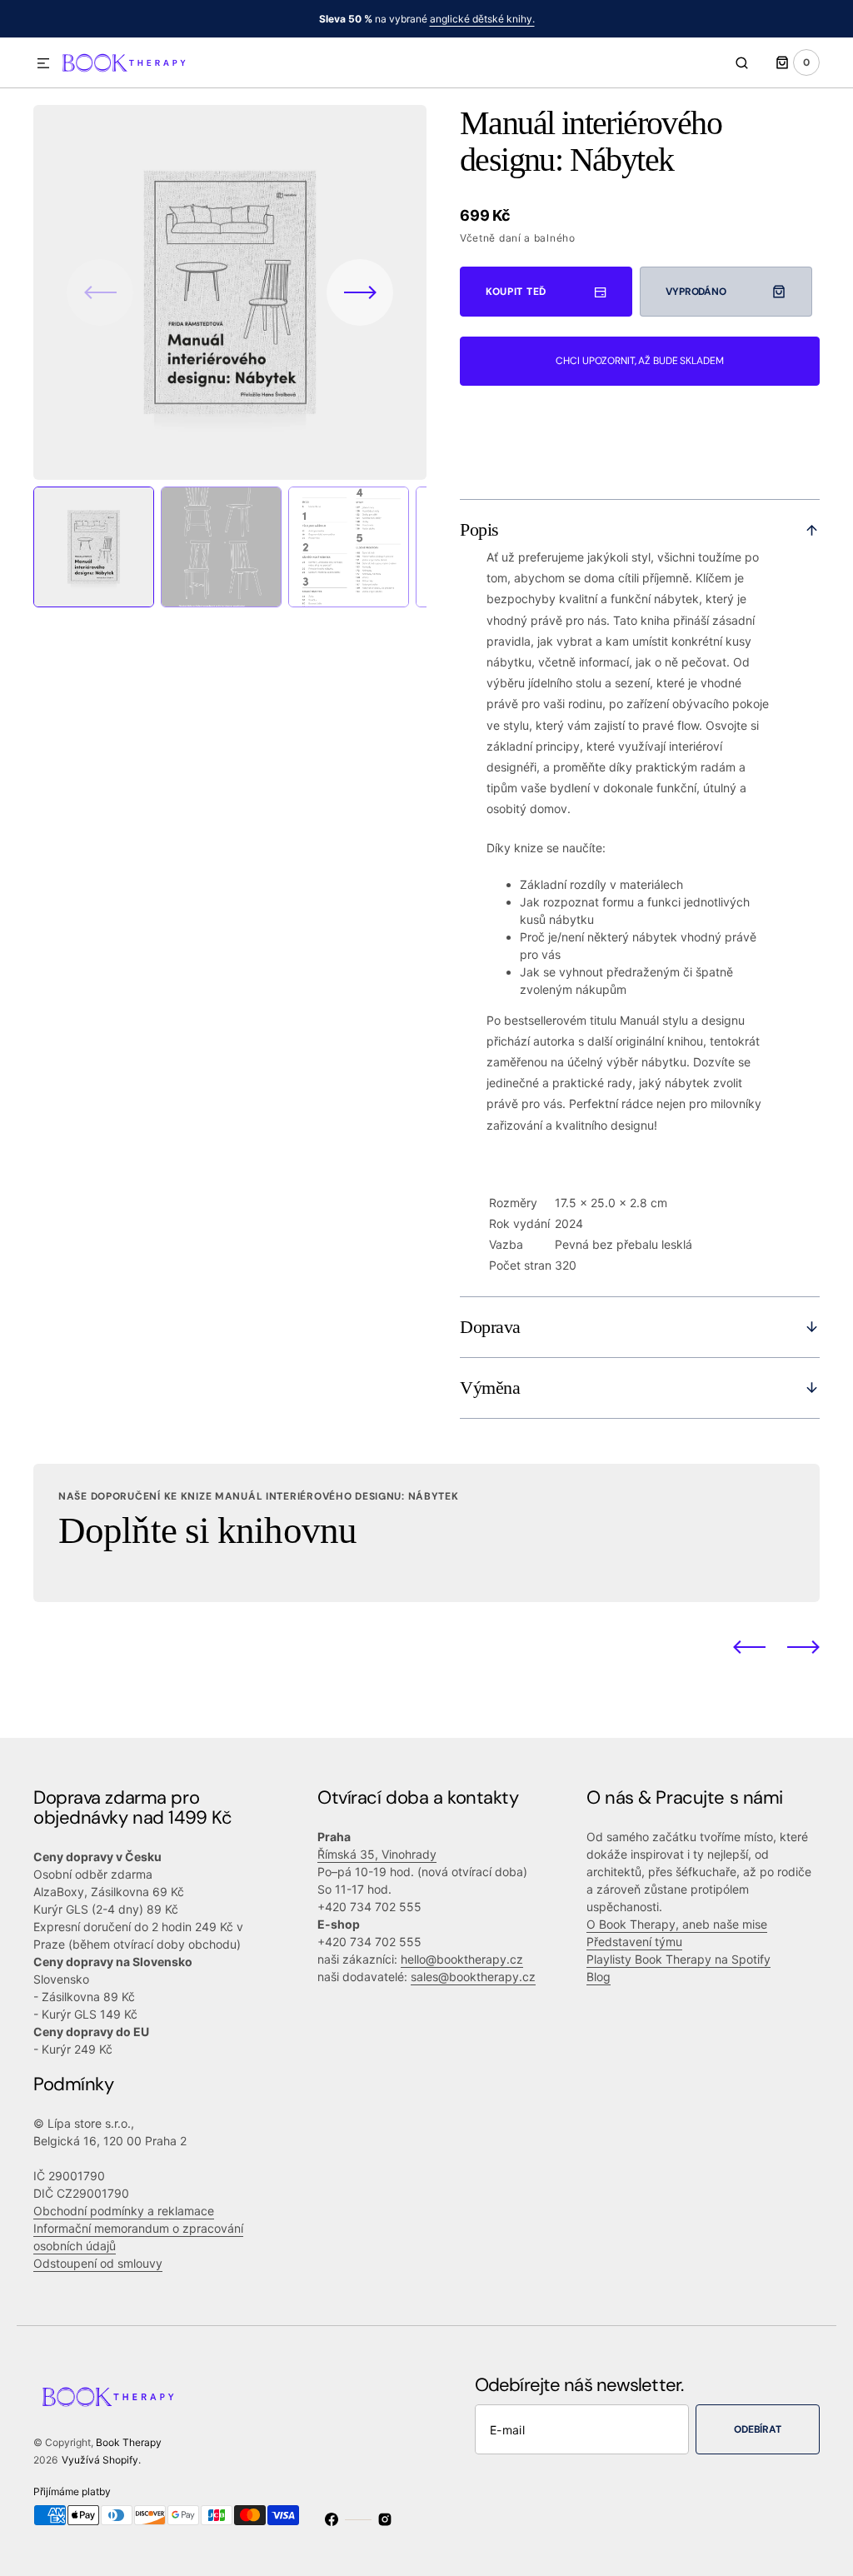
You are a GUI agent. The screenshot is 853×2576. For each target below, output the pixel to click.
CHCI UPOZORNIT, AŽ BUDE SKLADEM (639, 361)
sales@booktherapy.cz (473, 1977)
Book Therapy (129, 2442)
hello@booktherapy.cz (462, 1959)
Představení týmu (634, 1942)
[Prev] (749, 1647)
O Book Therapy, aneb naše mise (677, 1924)
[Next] (803, 1647)
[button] (43, 64)
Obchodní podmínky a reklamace (124, 2211)
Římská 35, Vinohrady (377, 1854)
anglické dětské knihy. (482, 19)
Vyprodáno (696, 292)
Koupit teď (516, 292)
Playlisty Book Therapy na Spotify (678, 1959)
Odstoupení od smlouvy (98, 2263)
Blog (599, 1977)
